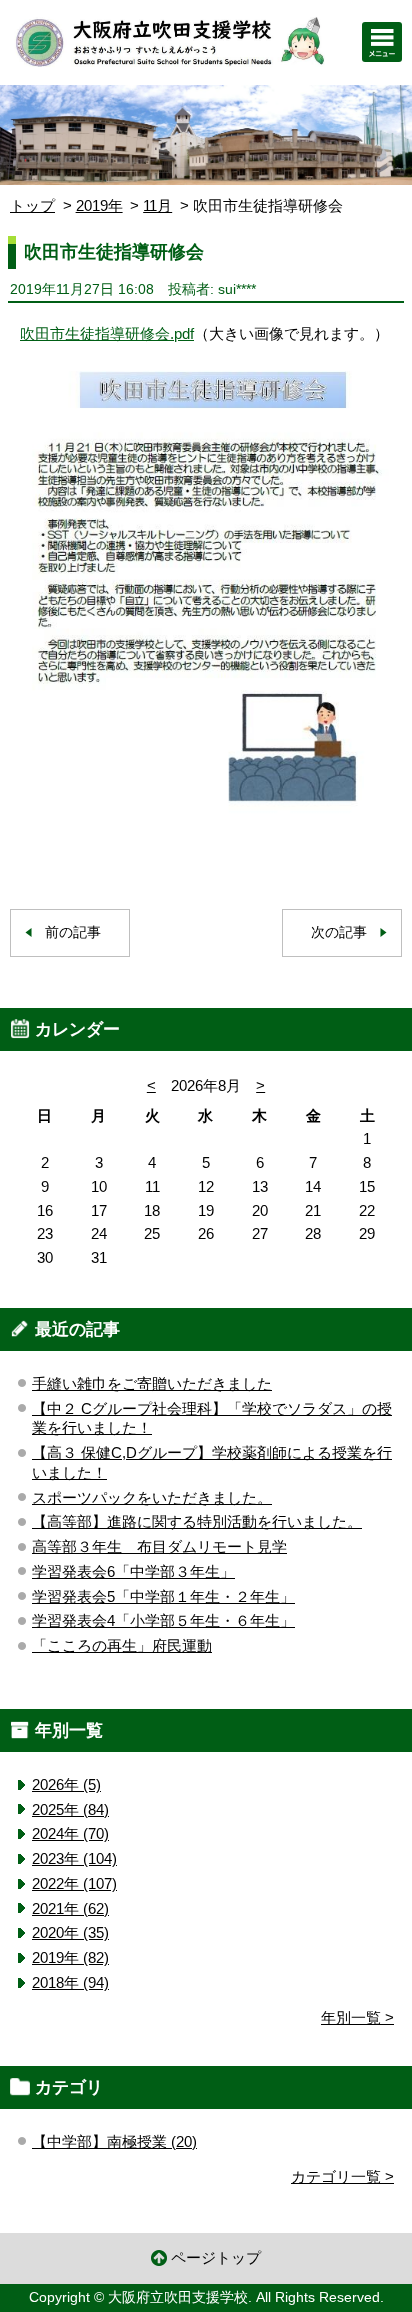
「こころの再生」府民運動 (122, 1645)
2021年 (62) (70, 1908)
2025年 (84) (70, 1809)
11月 (157, 205)
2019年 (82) (70, 1957)
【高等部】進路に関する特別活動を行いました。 (197, 1521)
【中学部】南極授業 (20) (114, 2141)
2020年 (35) (70, 1932)
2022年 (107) (74, 1883)
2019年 (99, 205)
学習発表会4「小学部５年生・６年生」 (163, 1620)
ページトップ (216, 2257)
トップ (32, 205)
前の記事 (73, 932)
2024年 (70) (70, 1833)
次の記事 (339, 932)
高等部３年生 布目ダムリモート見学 (159, 1546)
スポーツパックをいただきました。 (152, 1497)
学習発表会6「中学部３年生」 (133, 1571)
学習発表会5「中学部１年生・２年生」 (163, 1596)
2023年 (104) (74, 1858)
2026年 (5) (66, 1784)
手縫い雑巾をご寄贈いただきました (152, 1383)
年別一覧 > (357, 2017)
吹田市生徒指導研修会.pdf (107, 333)
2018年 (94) (70, 1982)
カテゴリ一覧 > (342, 2176)
